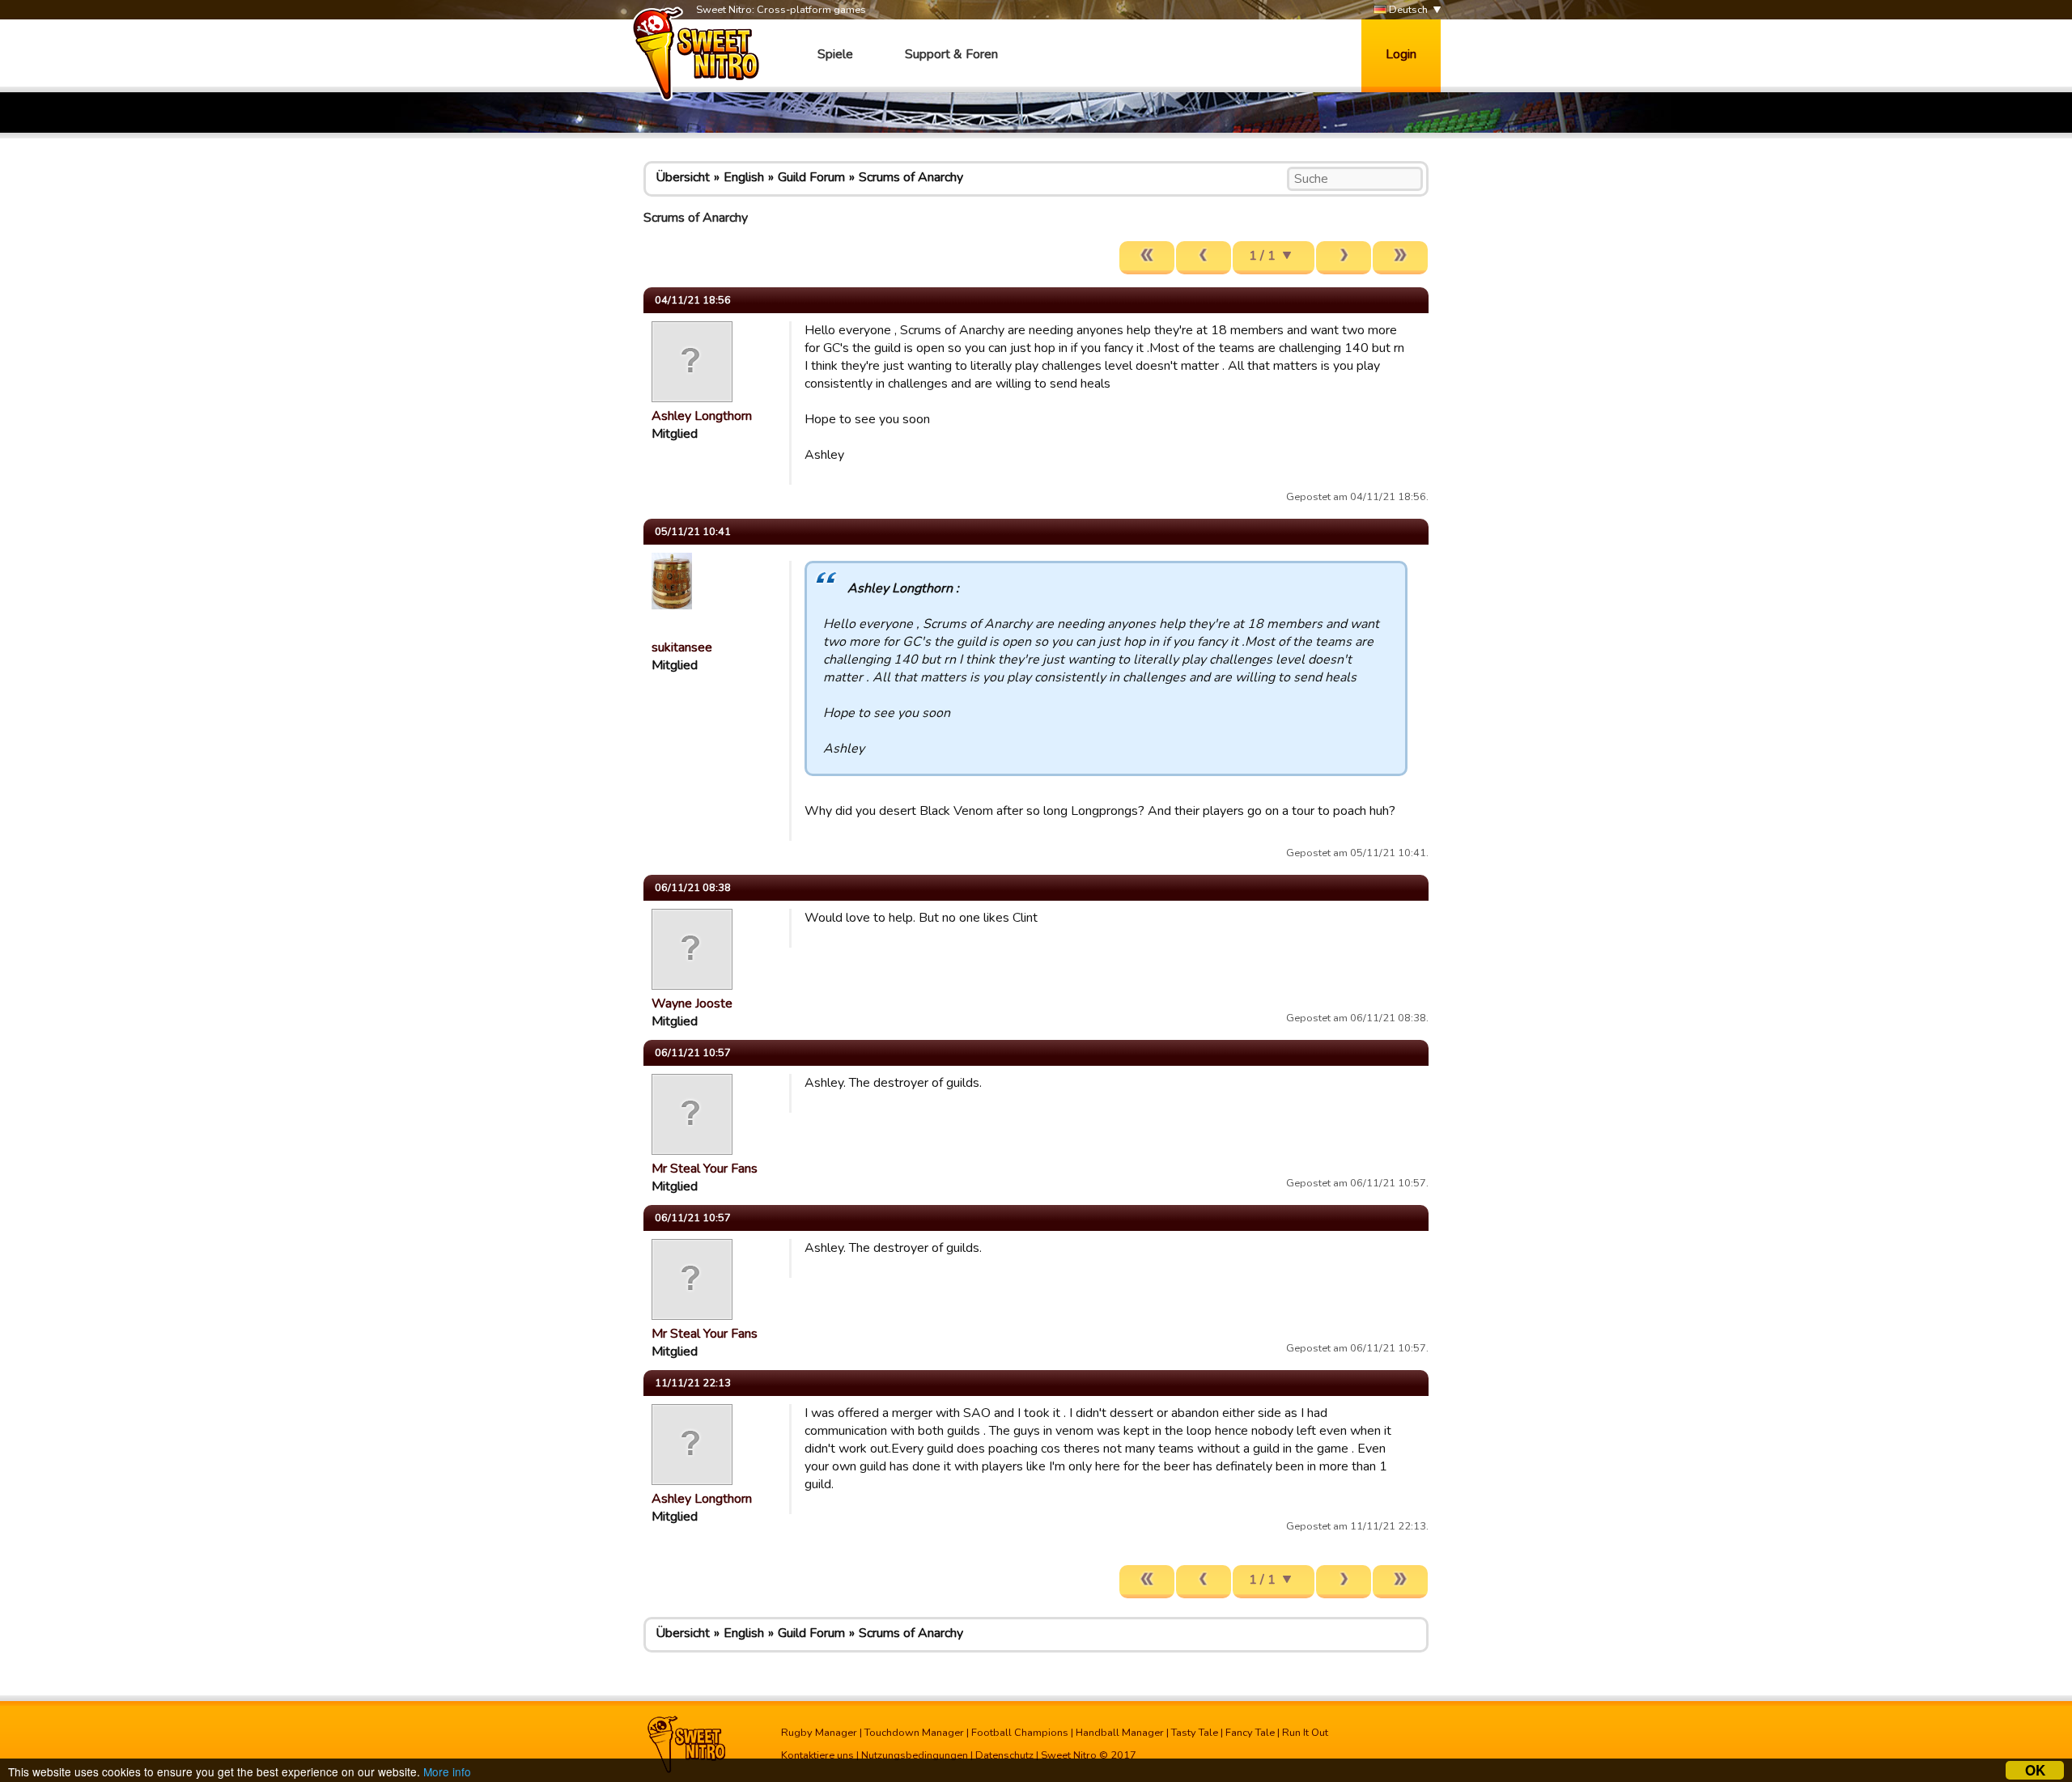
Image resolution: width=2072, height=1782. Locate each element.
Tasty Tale (1195, 1733)
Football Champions (1020, 1733)
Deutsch (1407, 10)
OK (2035, 1770)
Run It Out (1305, 1733)
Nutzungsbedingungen (915, 1755)
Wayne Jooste (692, 1003)
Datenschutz (1004, 1755)
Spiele (835, 54)
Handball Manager (1120, 1733)
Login (1401, 54)
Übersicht (683, 177)
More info (447, 1771)
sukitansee (682, 647)
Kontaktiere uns (817, 1755)
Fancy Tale (1250, 1733)
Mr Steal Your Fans (705, 1169)
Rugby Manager (819, 1733)
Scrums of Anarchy (911, 177)
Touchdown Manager (914, 1733)
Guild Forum (811, 177)
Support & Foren (951, 54)
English (744, 177)
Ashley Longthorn (702, 416)
